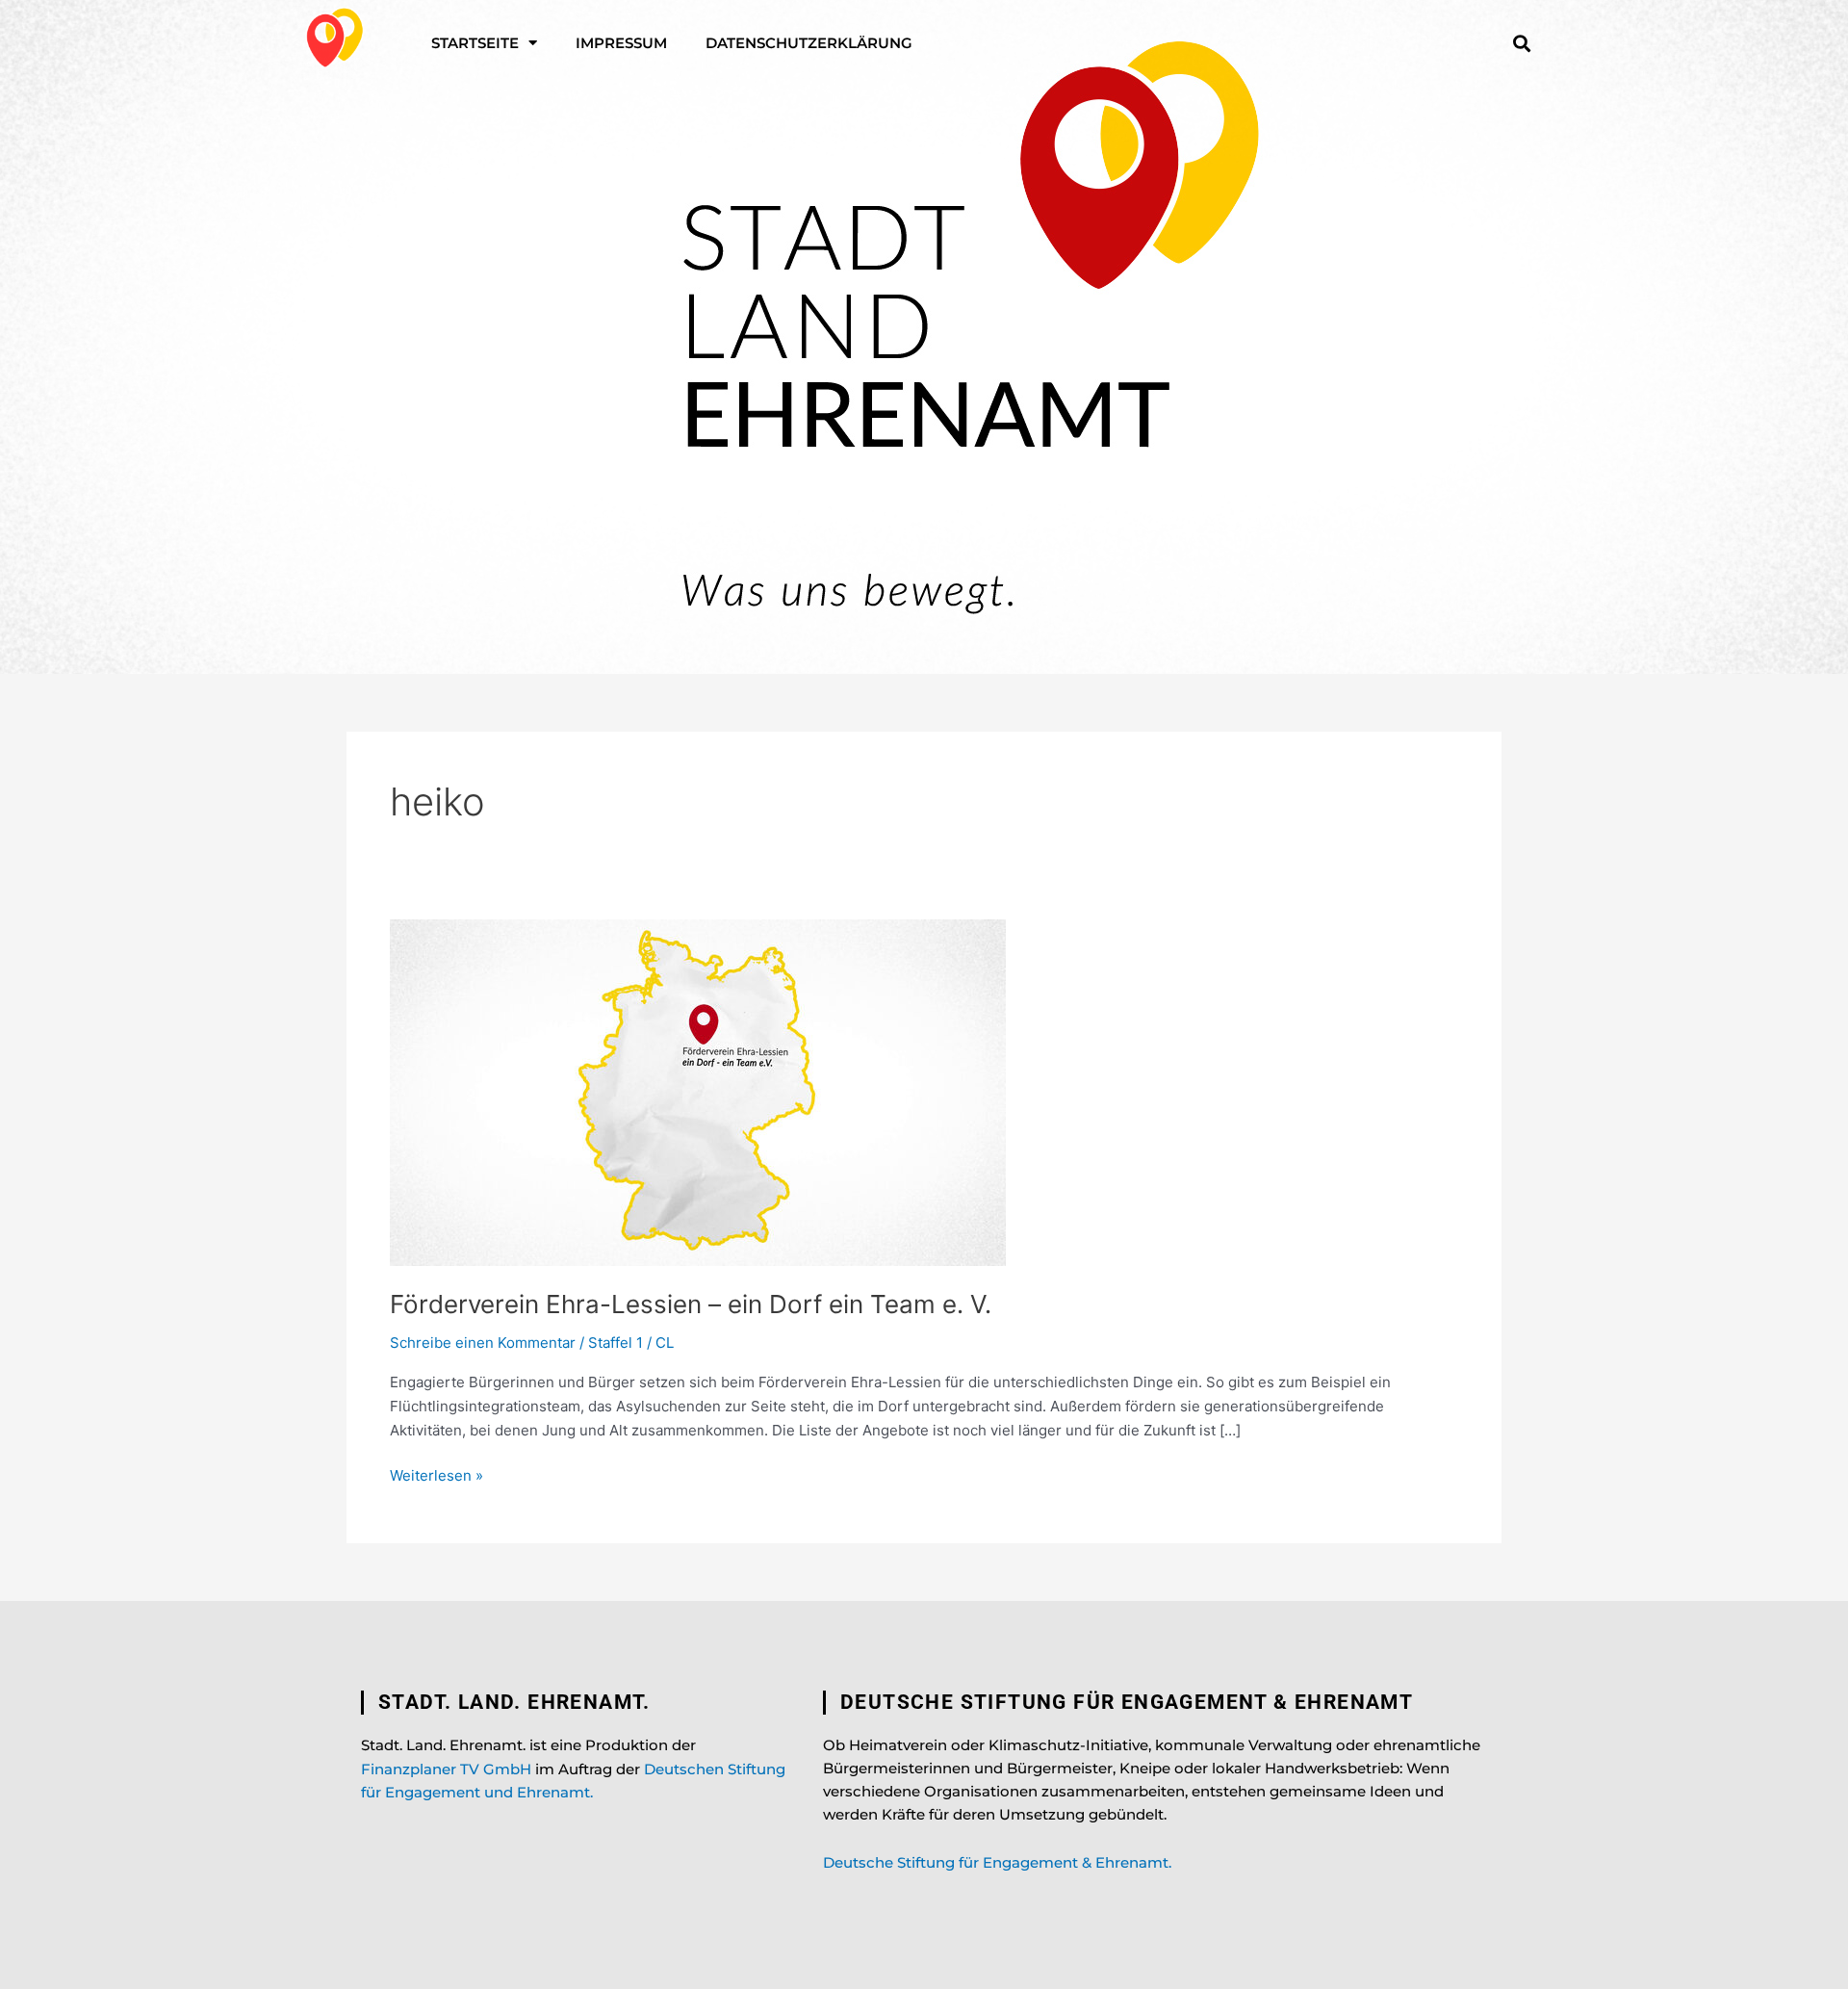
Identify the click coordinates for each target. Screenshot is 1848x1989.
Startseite (475, 43)
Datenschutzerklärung (809, 43)
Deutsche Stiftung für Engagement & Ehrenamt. (997, 1862)
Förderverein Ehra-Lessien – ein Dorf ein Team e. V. (691, 1304)
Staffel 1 (616, 1343)
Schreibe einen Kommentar (483, 1343)
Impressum (621, 43)
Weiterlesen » (436, 1474)
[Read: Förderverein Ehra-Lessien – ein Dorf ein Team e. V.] (698, 1091)
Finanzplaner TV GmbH (446, 1769)
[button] (1521, 43)
